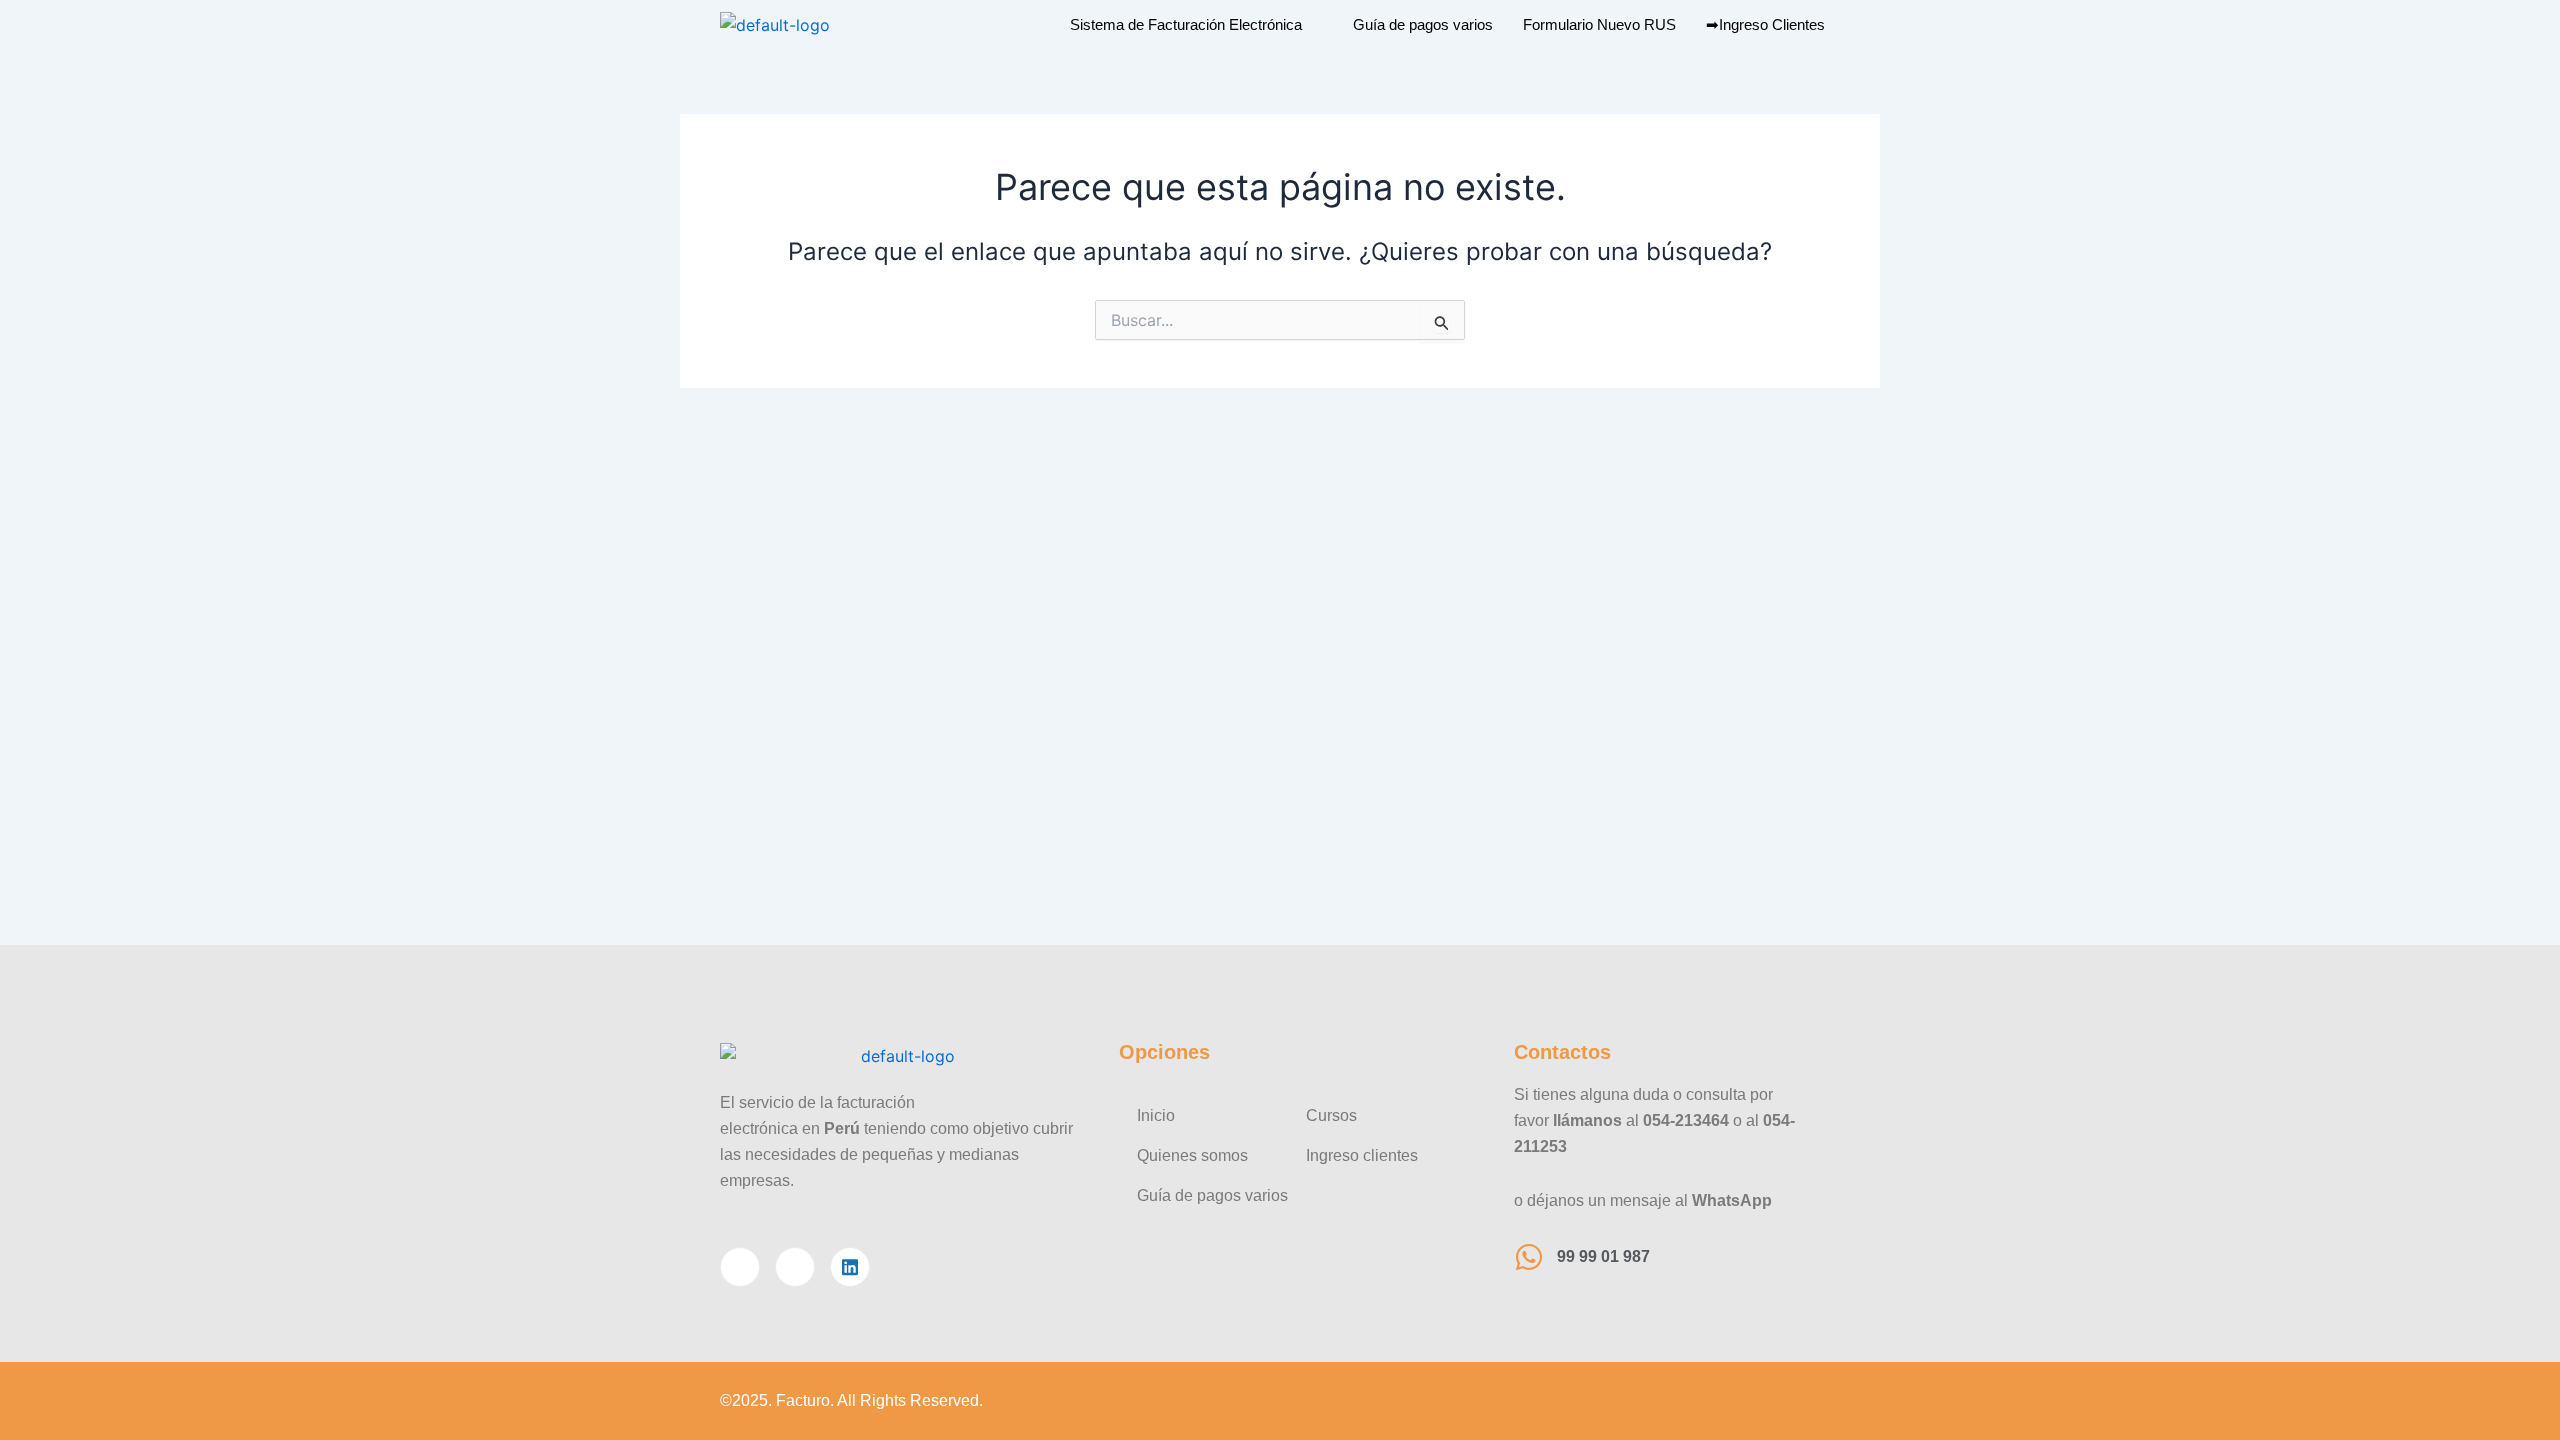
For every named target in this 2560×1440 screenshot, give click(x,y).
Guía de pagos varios (1423, 24)
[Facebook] (740, 1267)
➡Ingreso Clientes (1765, 24)
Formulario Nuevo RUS (1599, 24)
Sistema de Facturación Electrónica (1186, 24)
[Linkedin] (850, 1267)
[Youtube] (795, 1267)
